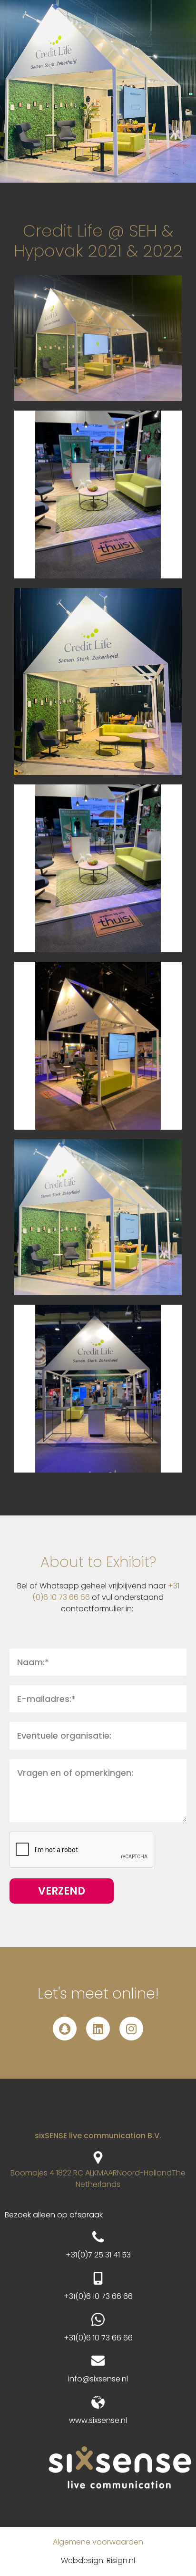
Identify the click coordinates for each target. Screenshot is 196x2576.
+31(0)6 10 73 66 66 (98, 2296)
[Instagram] (131, 2029)
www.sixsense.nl (98, 2420)
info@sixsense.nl (98, 2379)
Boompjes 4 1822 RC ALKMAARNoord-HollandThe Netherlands (98, 2179)
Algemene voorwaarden (98, 2542)
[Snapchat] (65, 2029)
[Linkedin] (98, 2029)
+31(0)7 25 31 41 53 (98, 2255)
